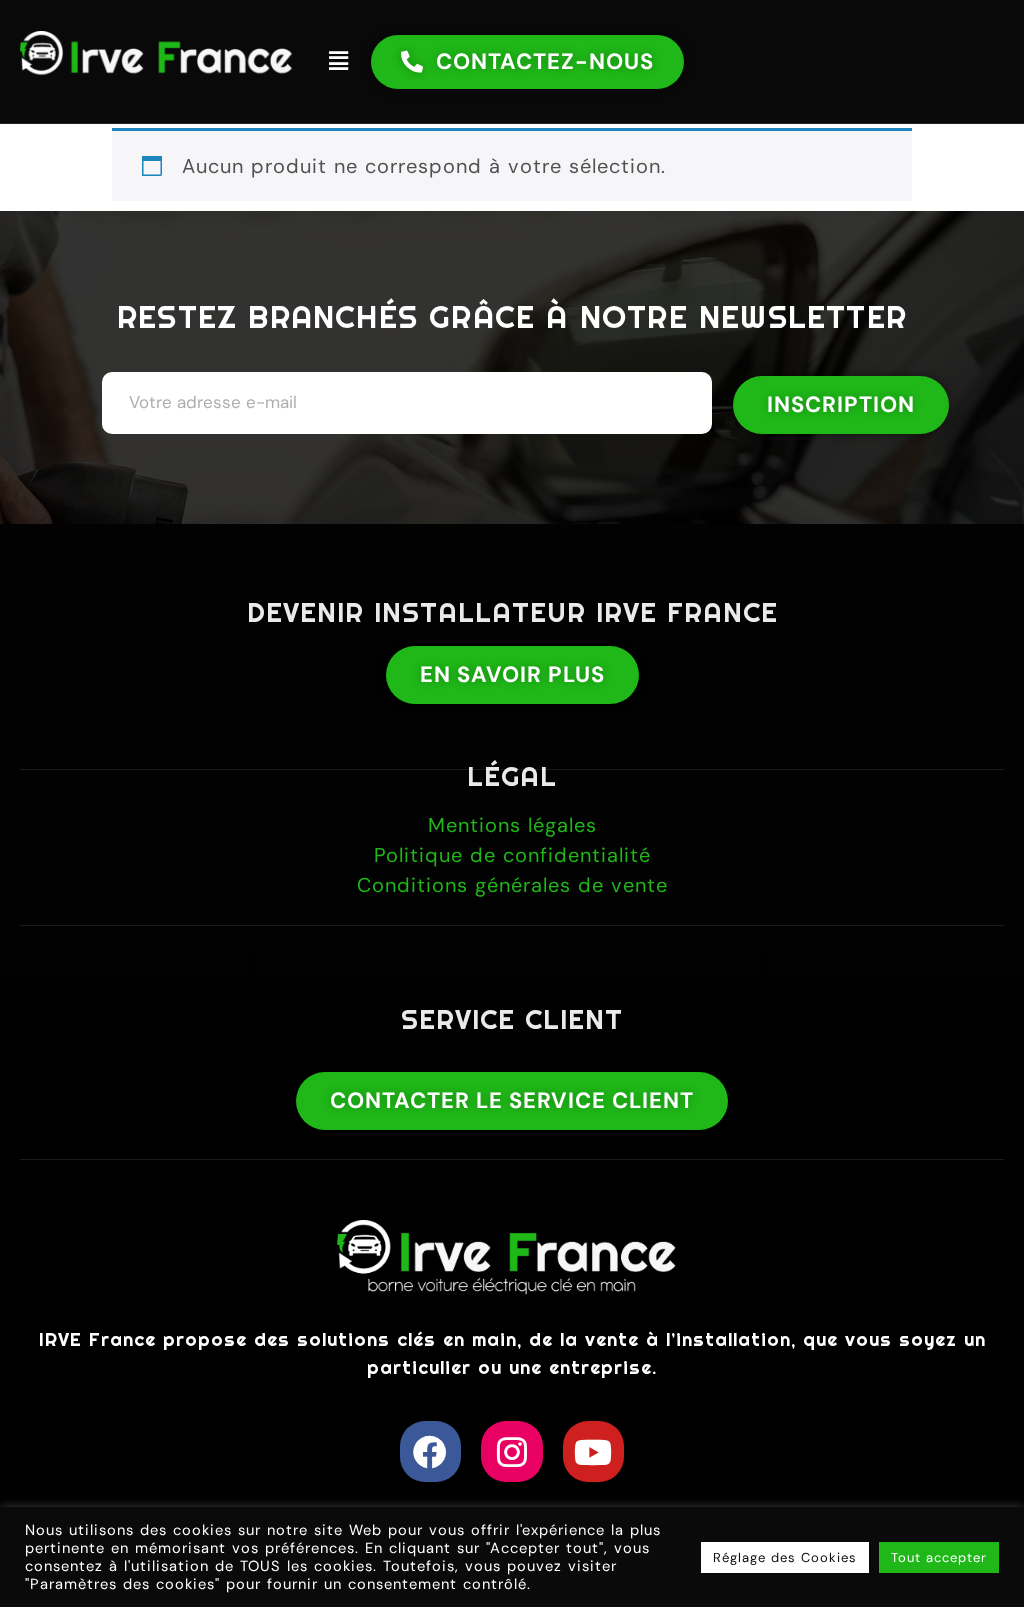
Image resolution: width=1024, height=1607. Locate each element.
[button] (338, 61)
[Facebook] (430, 1451)
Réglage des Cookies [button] (785, 1557)
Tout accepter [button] (939, 1557)
